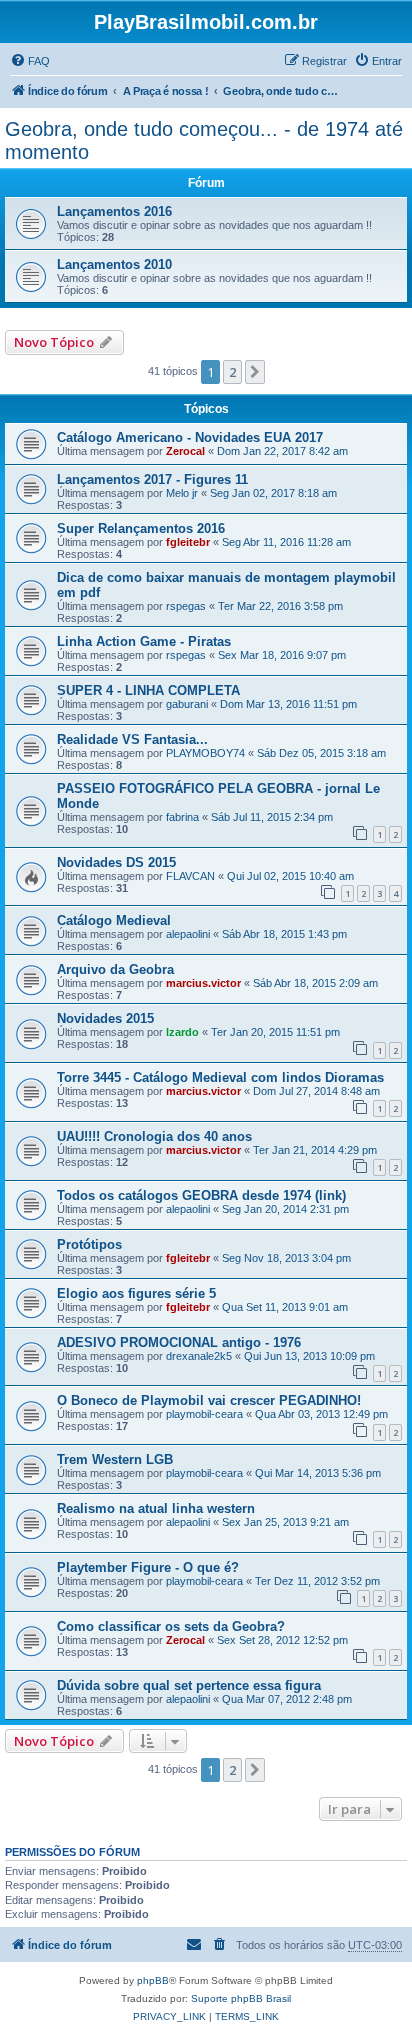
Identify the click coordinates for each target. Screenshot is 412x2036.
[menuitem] (30, 61)
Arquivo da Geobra (115, 969)
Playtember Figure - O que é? (148, 1567)
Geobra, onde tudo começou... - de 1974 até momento (204, 140)
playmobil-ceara (204, 1414)
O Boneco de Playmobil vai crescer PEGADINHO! (209, 1400)
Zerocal (185, 451)
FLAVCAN (190, 876)
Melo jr (182, 493)
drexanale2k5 (199, 1356)
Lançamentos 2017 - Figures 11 (152, 479)
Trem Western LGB (115, 1459)
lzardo (182, 1032)
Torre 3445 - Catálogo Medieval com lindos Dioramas (220, 1077)
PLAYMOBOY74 (205, 753)
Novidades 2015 (105, 1018)
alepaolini (188, 934)
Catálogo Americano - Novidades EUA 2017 (190, 437)
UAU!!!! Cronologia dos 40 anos (154, 1136)
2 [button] (232, 372)
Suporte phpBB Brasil (241, 1998)
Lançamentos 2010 (114, 264)
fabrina (182, 817)
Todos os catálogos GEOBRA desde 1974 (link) (201, 1195)
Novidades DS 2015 (116, 862)
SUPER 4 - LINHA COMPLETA (148, 690)
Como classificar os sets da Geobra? (171, 1626)
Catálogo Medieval (114, 920)
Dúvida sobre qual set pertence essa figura (189, 1685)
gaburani (187, 704)
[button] (255, 372)
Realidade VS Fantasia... (132, 739)
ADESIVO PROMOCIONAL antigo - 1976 (179, 1342)
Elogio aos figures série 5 (136, 1293)
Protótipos (89, 1244)
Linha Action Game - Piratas (144, 641)
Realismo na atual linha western (156, 1508)
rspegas (186, 606)
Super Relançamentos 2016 (141, 528)
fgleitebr (188, 542)
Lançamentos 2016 (114, 211)
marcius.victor (203, 983)
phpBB (153, 1980)
